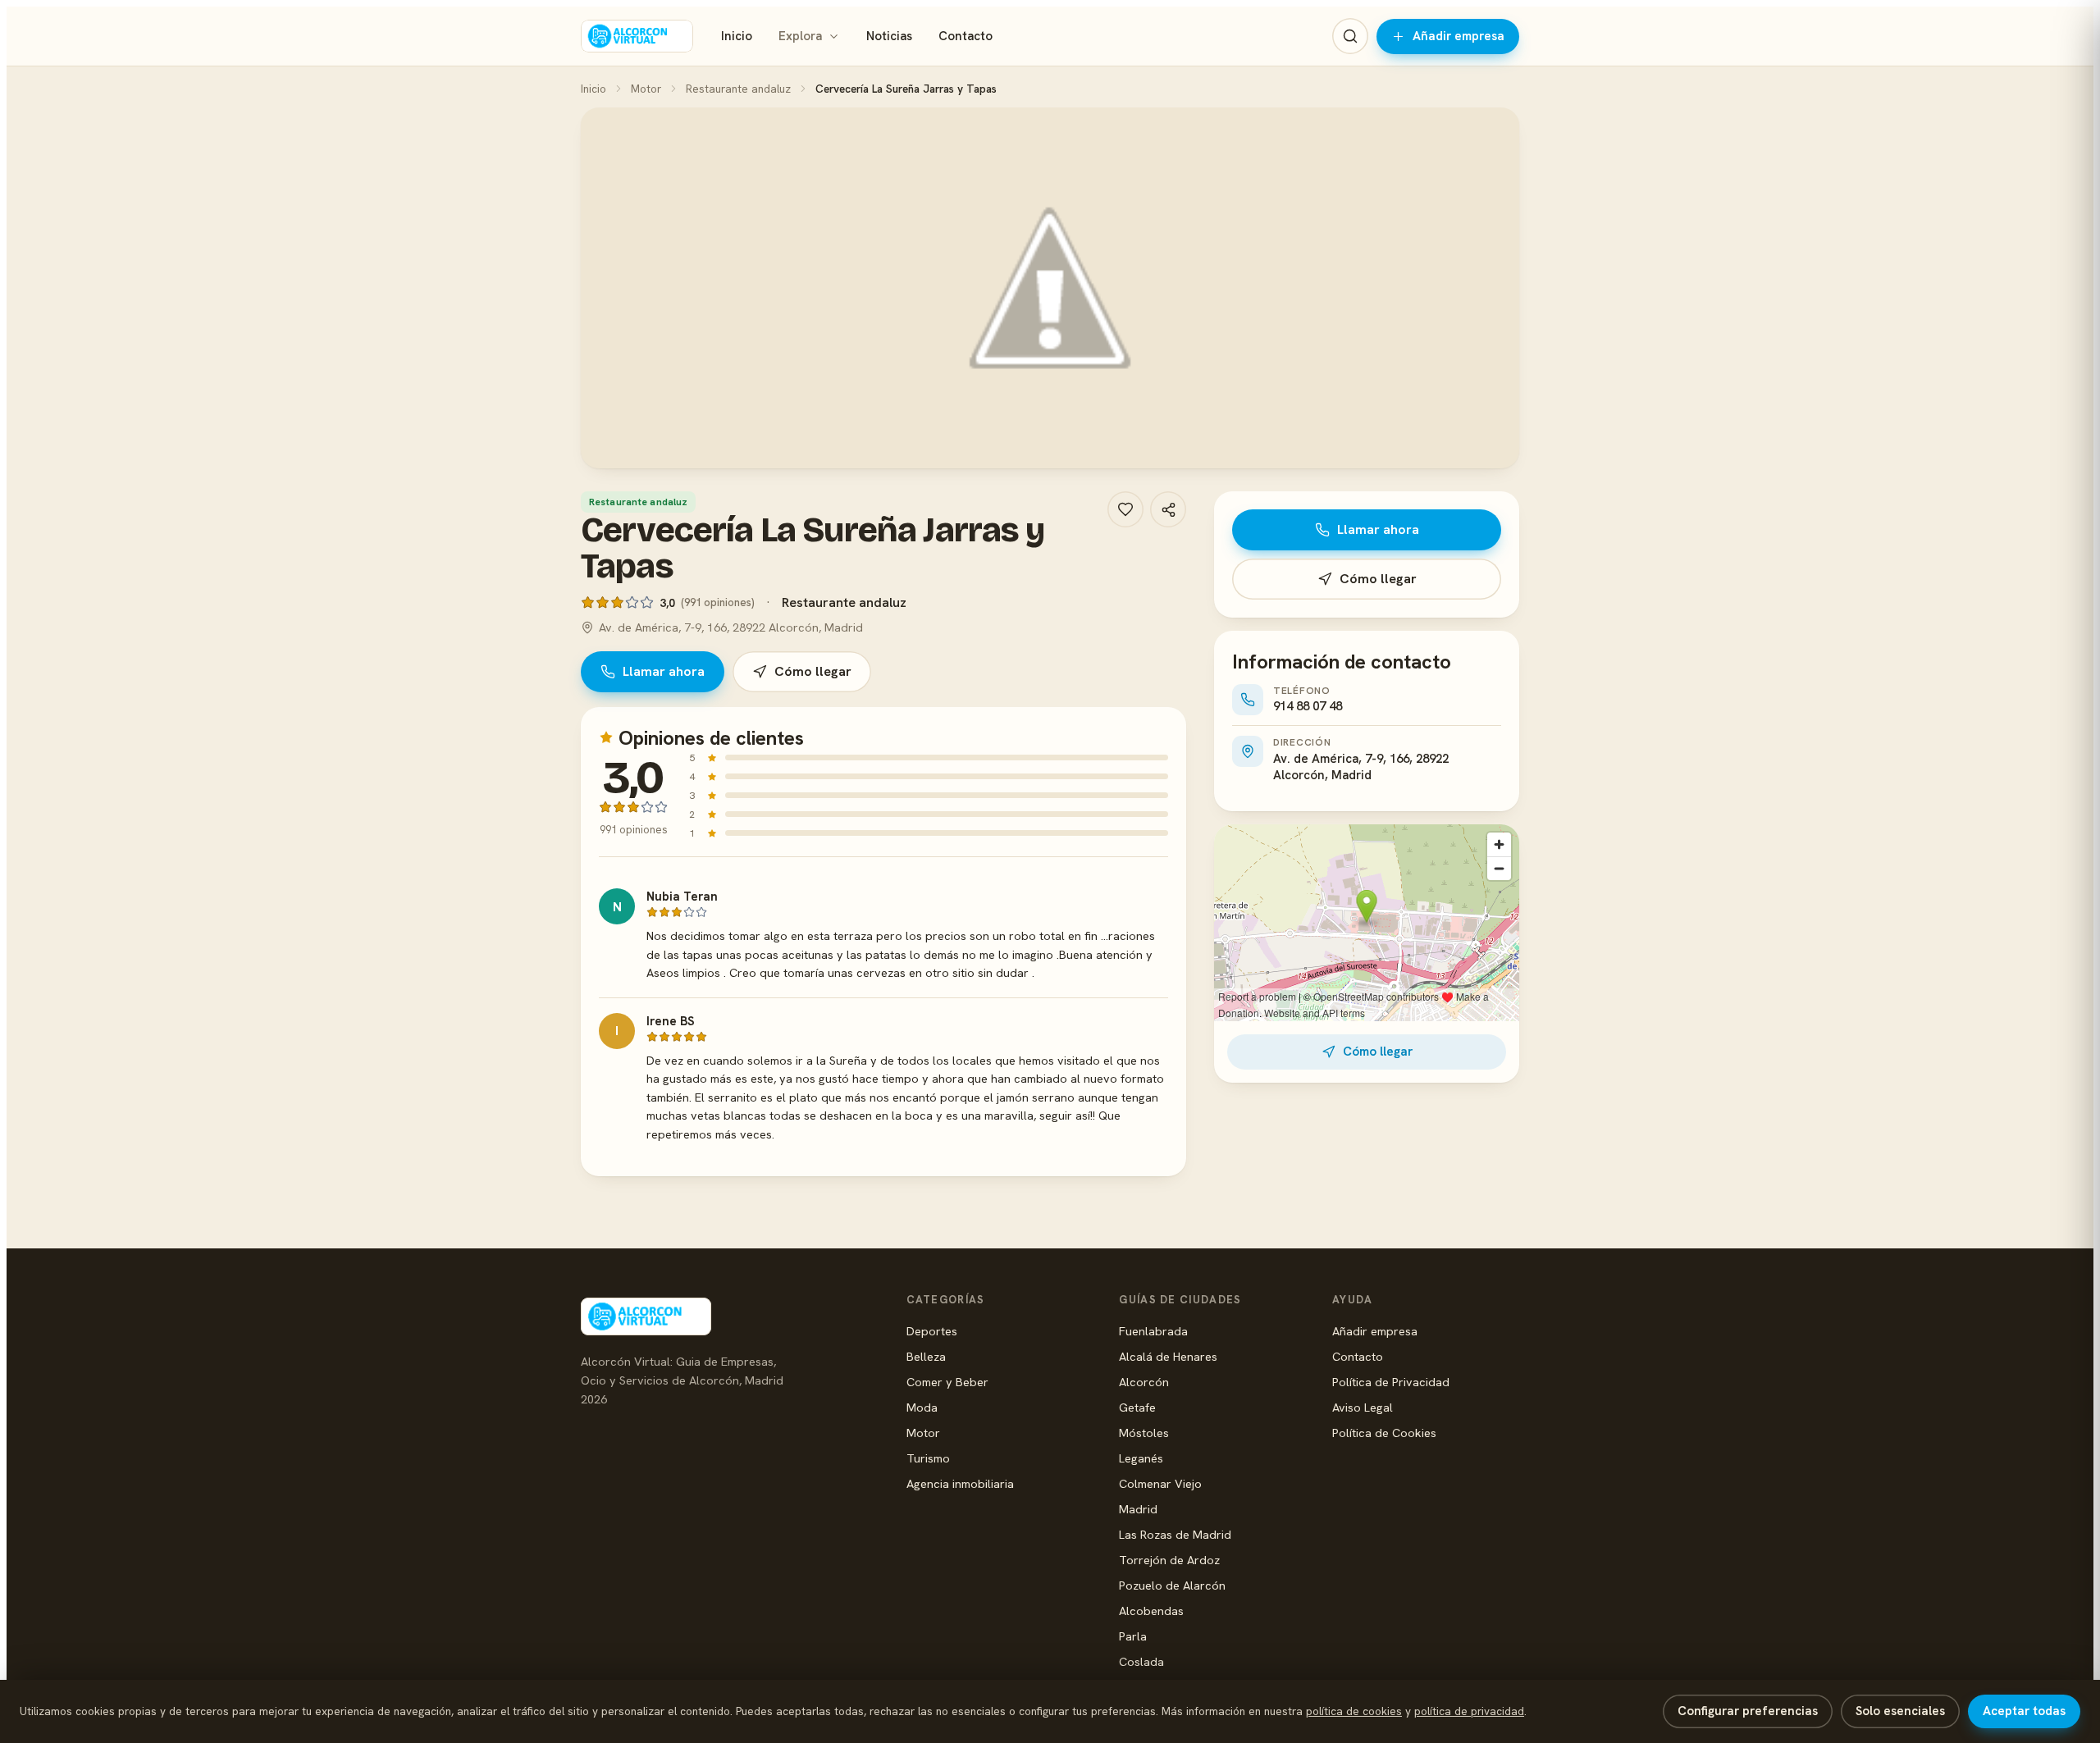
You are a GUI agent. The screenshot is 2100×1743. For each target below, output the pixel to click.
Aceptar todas (2024, 1711)
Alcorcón (1144, 1382)
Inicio (737, 36)
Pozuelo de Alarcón (1172, 1585)
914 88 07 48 (1308, 706)
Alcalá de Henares (1168, 1356)
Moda (922, 1407)
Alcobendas (1151, 1611)
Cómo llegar (813, 671)
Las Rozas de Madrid (1175, 1534)
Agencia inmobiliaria (960, 1483)
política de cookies (1354, 1711)
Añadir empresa (1459, 36)
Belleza (926, 1356)
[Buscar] (1350, 36)
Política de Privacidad (1391, 1382)
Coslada (1141, 1661)
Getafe (1137, 1407)
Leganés (1141, 1458)
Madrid (1138, 1509)
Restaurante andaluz (738, 89)
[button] (1050, 288)
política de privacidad (1469, 1711)
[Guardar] (1125, 509)
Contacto (966, 36)
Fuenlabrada (1153, 1331)
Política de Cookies (1384, 1433)
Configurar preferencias (1748, 1711)
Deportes (932, 1331)
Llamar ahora (664, 671)
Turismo (928, 1458)
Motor (646, 89)
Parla (1133, 1636)
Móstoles (1144, 1433)
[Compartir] (1168, 509)
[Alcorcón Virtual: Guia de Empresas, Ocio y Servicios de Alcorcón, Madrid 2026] (637, 36)
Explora (800, 36)
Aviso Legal (1363, 1407)
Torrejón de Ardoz (1169, 1560)
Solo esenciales (1900, 1711)
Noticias (889, 36)
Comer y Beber (947, 1382)
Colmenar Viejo (1160, 1483)
